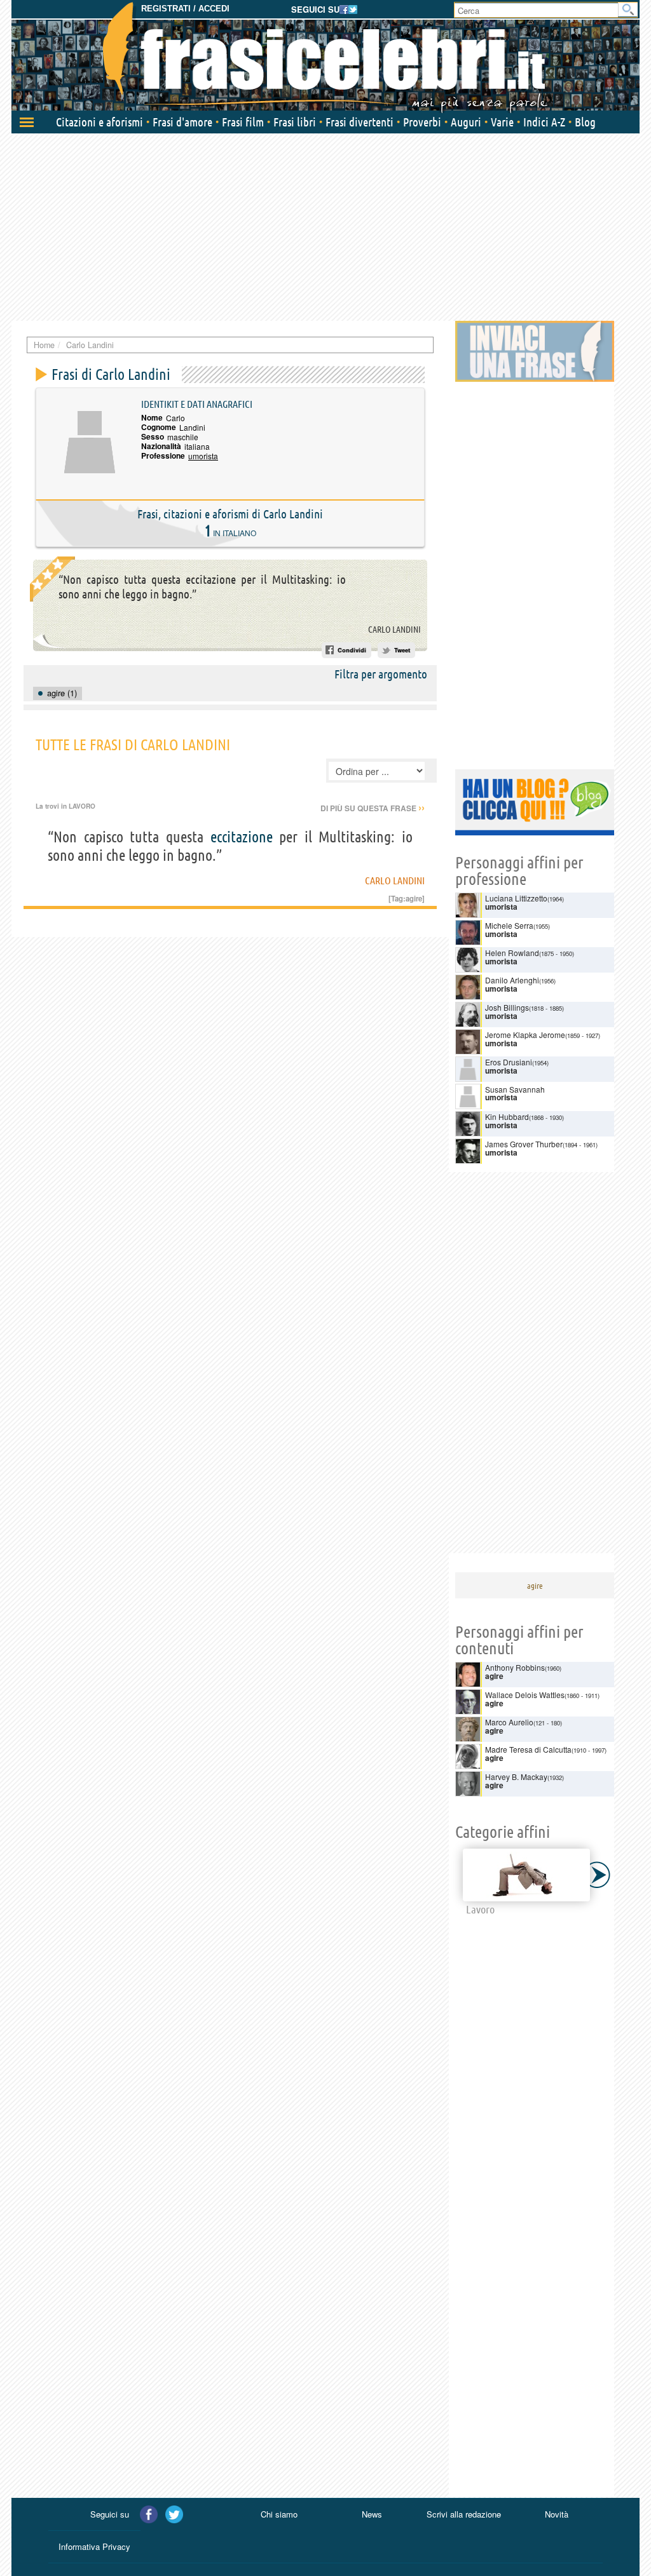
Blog (585, 122)
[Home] (325, 57)
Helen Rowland (512, 953)
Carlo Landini (394, 630)
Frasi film (243, 122)
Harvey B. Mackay (516, 1777)
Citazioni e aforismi (99, 122)
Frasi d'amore (182, 122)
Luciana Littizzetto (516, 898)
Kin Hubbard (507, 1116)
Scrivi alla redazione (464, 2514)
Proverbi (422, 122)
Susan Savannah (515, 1089)
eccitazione (242, 837)
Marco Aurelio (509, 1722)
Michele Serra (509, 925)
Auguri (466, 122)
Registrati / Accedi (185, 9)
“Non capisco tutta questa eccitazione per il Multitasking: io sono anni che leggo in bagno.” (202, 587)
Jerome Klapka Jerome (525, 1035)
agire (414, 898)
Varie (502, 122)
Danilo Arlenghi (512, 980)
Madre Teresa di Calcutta (528, 1749)
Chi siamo (279, 2514)
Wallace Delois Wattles (525, 1695)
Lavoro (82, 806)
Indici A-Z (544, 122)
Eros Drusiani (509, 1062)
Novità (557, 2514)
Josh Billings (507, 1007)
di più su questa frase (373, 808)
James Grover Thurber (524, 1144)
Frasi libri (295, 122)
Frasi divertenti (360, 122)
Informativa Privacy (94, 2546)
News (372, 2514)
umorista (203, 456)
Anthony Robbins (515, 1667)
